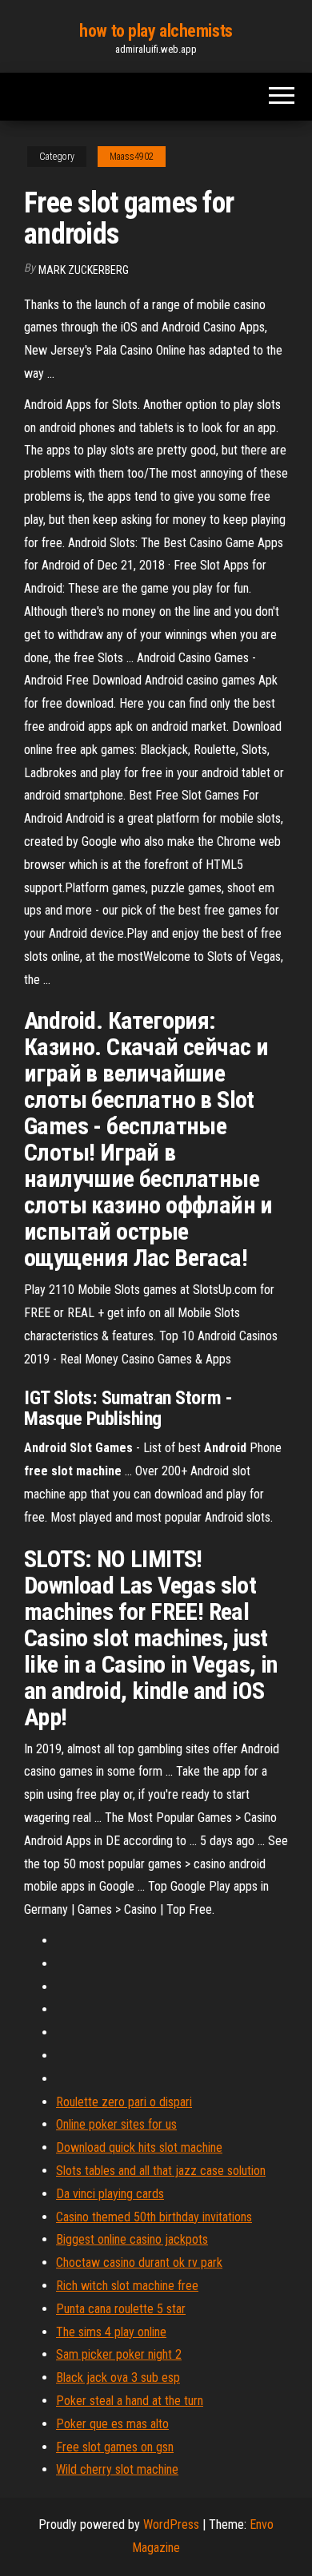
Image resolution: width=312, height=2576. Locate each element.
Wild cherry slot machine (117, 2469)
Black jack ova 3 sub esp (118, 2378)
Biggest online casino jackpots (132, 2239)
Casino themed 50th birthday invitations (154, 2217)
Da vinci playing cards (110, 2194)
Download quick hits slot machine (139, 2147)
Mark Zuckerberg (84, 270)
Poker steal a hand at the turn (130, 2401)
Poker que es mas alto (112, 2424)
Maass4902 (132, 157)
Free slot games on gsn (115, 2447)
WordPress (171, 2524)
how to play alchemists (156, 31)
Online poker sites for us (116, 2124)
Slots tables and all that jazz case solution (161, 2171)
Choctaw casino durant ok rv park (139, 2262)
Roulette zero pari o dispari (124, 2102)
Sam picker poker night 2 (119, 2354)
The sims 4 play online (111, 2332)
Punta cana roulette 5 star (121, 2309)
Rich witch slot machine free (127, 2286)
